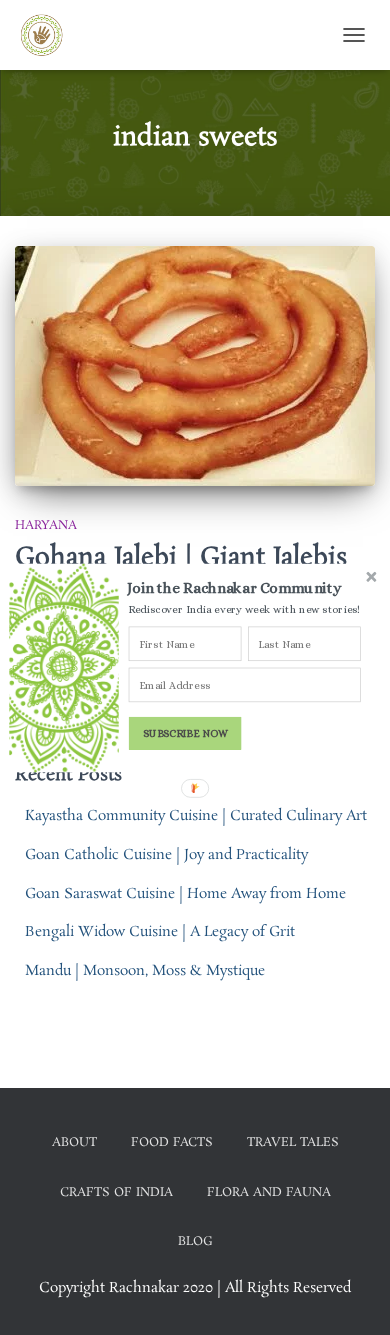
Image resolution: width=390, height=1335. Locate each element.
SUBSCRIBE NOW (185, 732)
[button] (246, 587)
